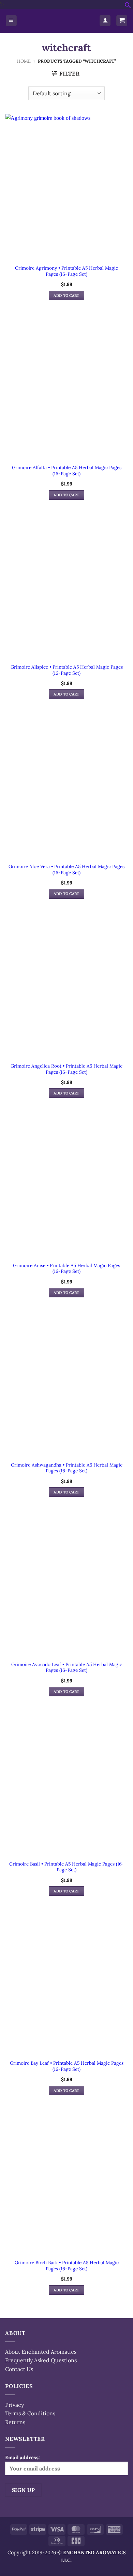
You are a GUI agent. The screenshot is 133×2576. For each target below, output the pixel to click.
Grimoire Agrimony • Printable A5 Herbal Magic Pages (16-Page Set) (66, 271)
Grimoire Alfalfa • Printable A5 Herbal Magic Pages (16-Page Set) (67, 471)
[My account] (105, 21)
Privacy (14, 2405)
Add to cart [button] (66, 295)
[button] (128, 6)
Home (24, 61)
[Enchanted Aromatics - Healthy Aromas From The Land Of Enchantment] (58, 21)
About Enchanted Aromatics (41, 2352)
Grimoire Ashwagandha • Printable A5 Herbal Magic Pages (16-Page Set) (67, 1468)
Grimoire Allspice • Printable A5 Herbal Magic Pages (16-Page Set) (67, 670)
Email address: (23, 2458)
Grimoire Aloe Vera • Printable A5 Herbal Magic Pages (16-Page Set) (66, 870)
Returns (15, 2422)
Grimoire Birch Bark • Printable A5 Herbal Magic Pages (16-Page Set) (67, 2266)
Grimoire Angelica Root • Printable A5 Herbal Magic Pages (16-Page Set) (66, 1069)
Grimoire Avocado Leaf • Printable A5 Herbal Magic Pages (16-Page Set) (67, 1668)
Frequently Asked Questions (41, 2360)
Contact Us (19, 2369)
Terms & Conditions (30, 2413)
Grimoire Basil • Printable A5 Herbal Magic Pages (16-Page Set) (67, 1867)
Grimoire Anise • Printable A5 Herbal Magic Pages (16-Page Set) (66, 1269)
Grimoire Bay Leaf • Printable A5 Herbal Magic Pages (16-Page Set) (67, 2066)
